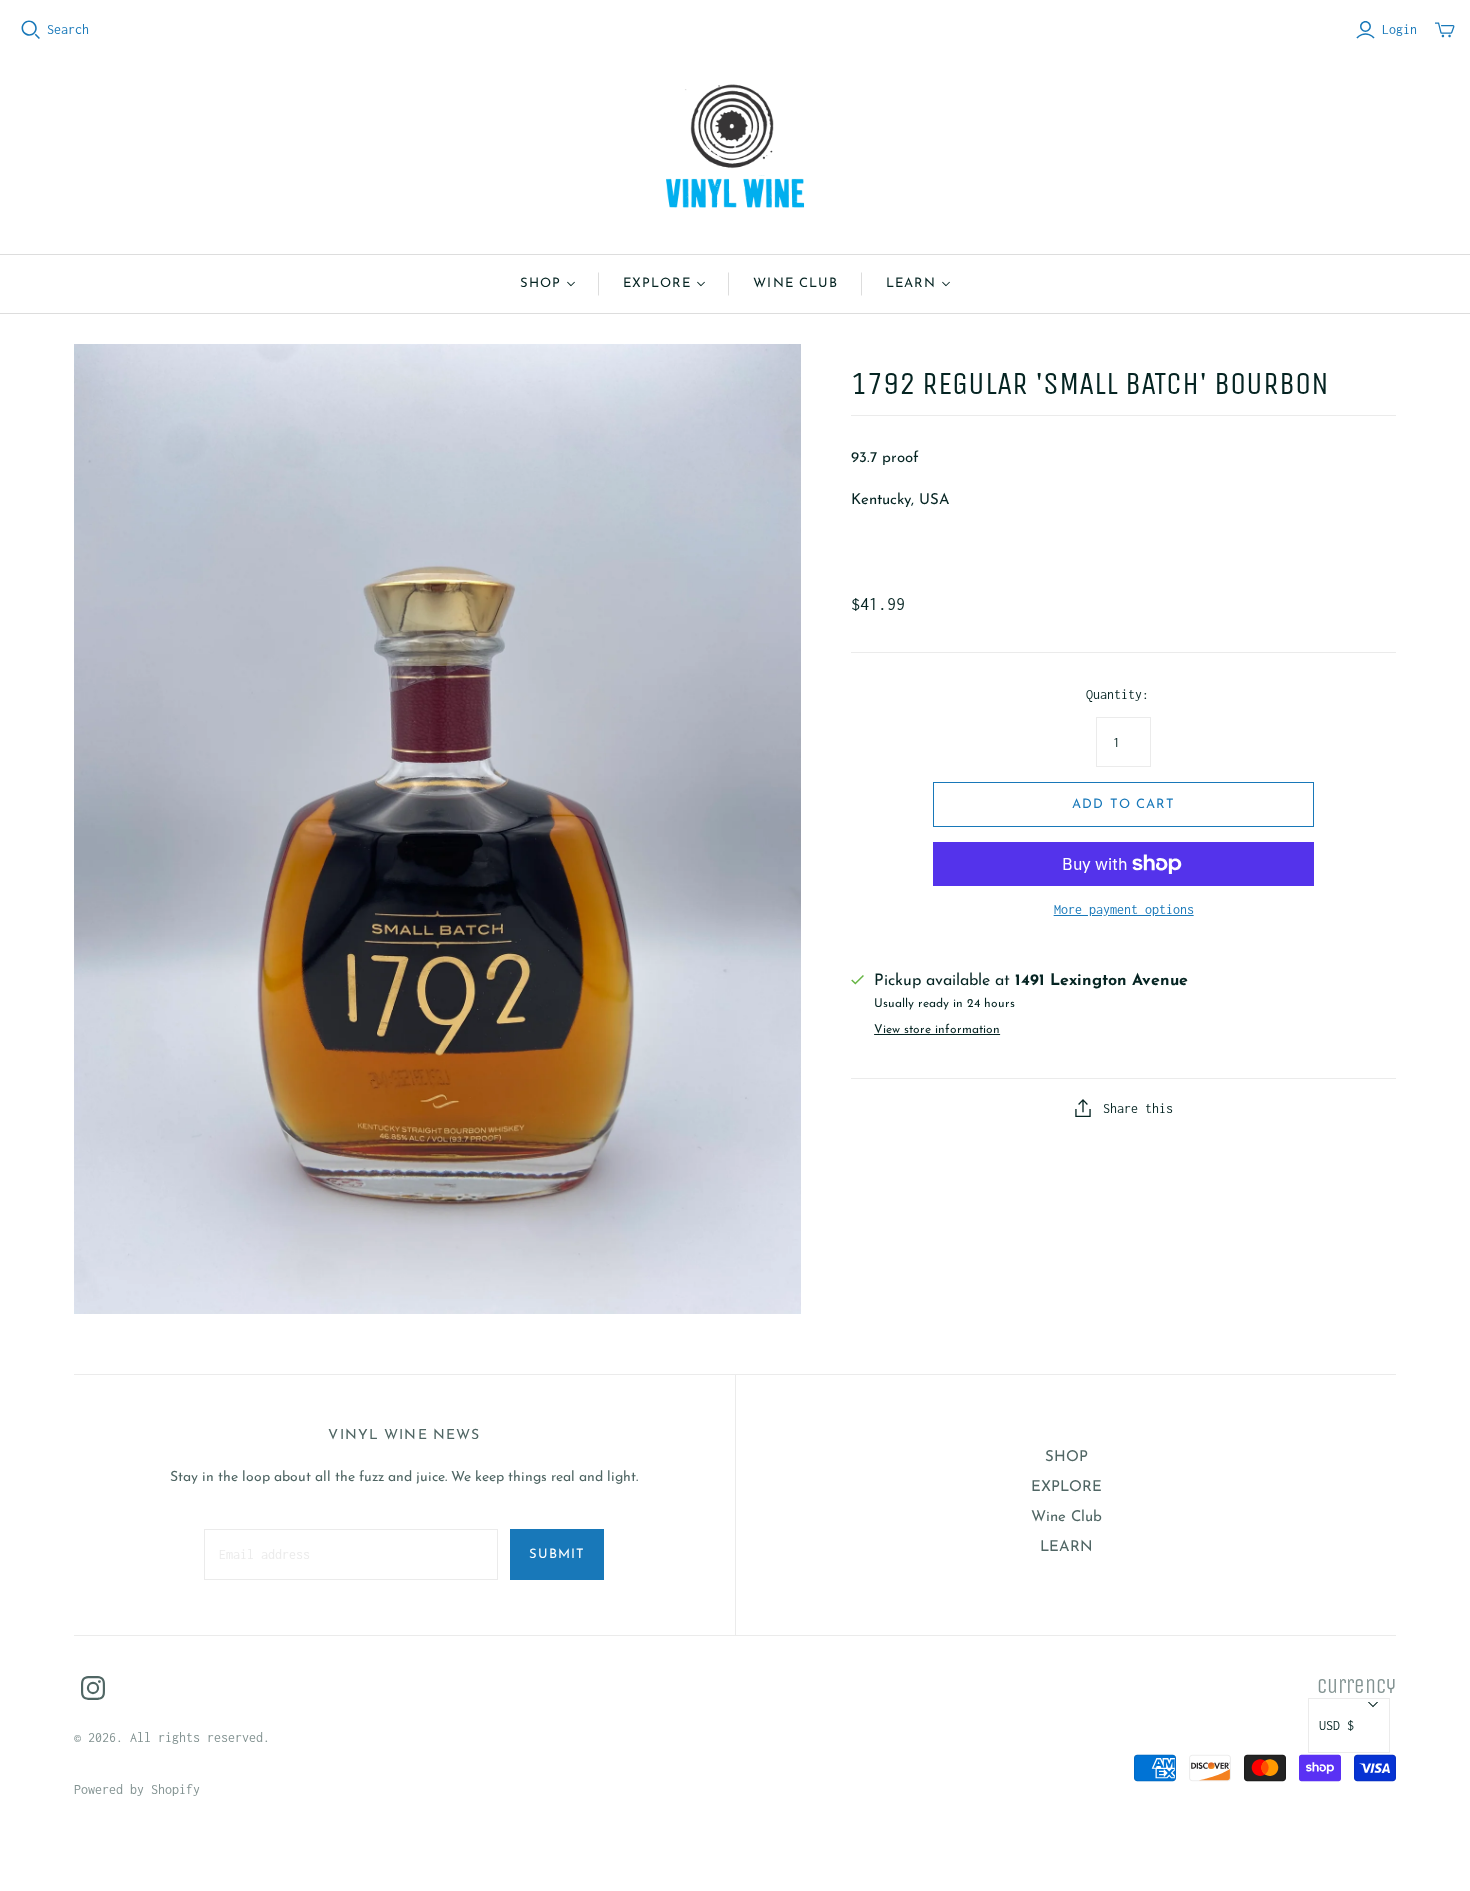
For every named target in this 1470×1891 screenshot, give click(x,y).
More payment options (1124, 909)
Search (68, 29)
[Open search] (31, 30)
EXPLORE (657, 283)
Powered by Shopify (137, 1789)
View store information (937, 1030)
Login (1399, 29)
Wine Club (795, 283)
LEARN (911, 283)
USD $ (1336, 1725)
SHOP (540, 283)
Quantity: (1117, 694)
